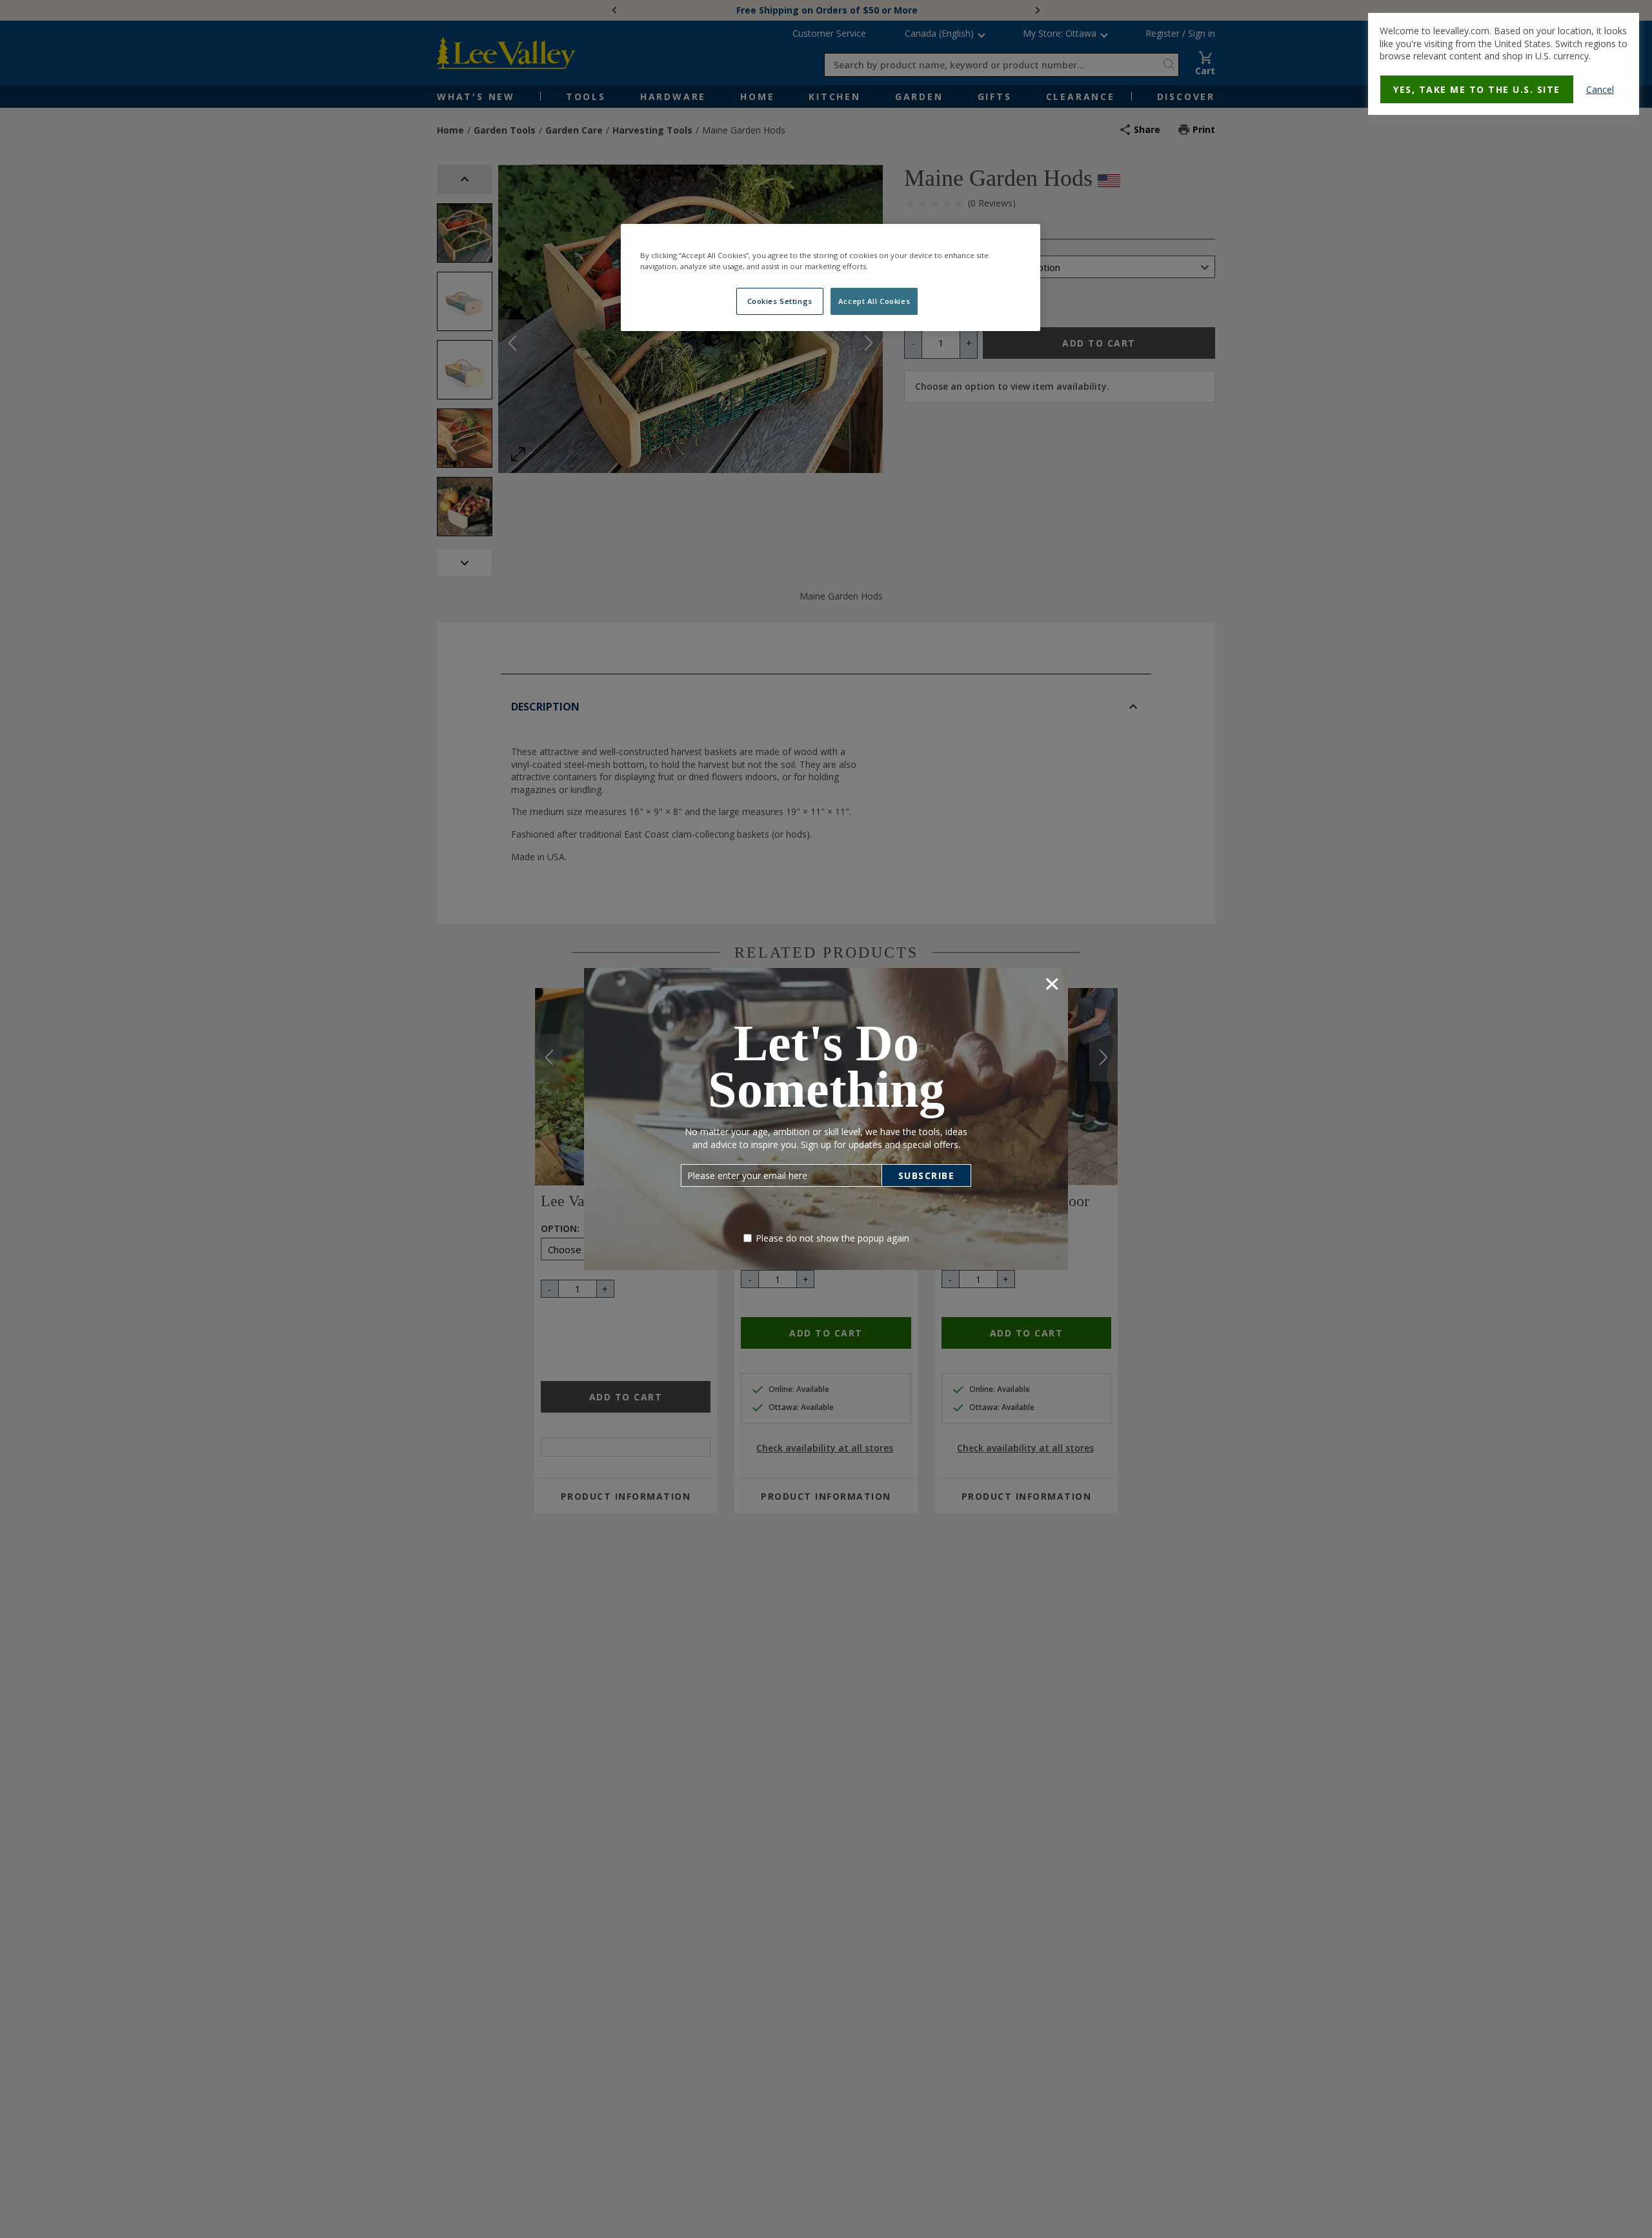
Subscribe (927, 1175)
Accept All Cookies (874, 301)
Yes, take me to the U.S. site (1477, 89)
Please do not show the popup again (832, 1238)
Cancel (1600, 89)
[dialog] (1504, 64)
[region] (831, 277)
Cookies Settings (780, 301)
